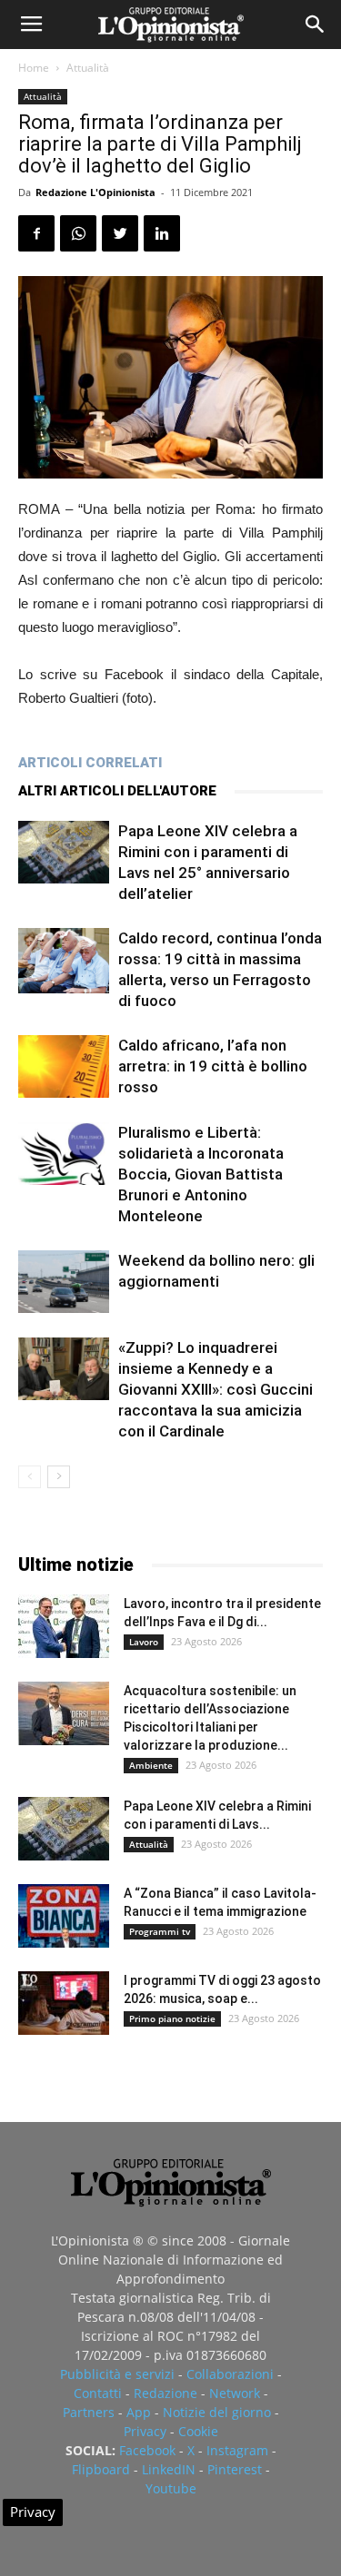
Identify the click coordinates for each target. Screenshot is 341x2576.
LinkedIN (169, 2469)
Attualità (88, 68)
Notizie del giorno (217, 2412)
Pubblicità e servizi (117, 2374)
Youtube (171, 2488)
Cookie (198, 2431)
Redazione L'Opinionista (95, 192)
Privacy (145, 2431)
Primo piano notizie (172, 2018)
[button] (316, 25)
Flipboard (101, 2469)
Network (235, 2393)
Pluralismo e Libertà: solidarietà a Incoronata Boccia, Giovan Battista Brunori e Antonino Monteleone (201, 1174)
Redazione (165, 2393)
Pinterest (235, 2469)
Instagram (237, 2450)
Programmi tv (160, 1931)
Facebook (147, 2450)
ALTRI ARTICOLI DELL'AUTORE (117, 791)
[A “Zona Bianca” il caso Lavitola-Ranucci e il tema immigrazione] (64, 1916)
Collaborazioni (230, 2374)
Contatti (98, 2393)
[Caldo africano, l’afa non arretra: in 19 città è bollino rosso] (64, 1066)
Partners (89, 2412)
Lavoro (144, 1642)
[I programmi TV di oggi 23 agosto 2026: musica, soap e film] (64, 2003)
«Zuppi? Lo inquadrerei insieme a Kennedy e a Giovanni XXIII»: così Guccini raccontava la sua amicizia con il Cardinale (216, 1389)
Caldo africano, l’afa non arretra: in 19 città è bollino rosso (213, 1066)
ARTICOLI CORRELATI (90, 763)
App (139, 2412)
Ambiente (151, 1765)
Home (34, 68)
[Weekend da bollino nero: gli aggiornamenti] (64, 1282)
